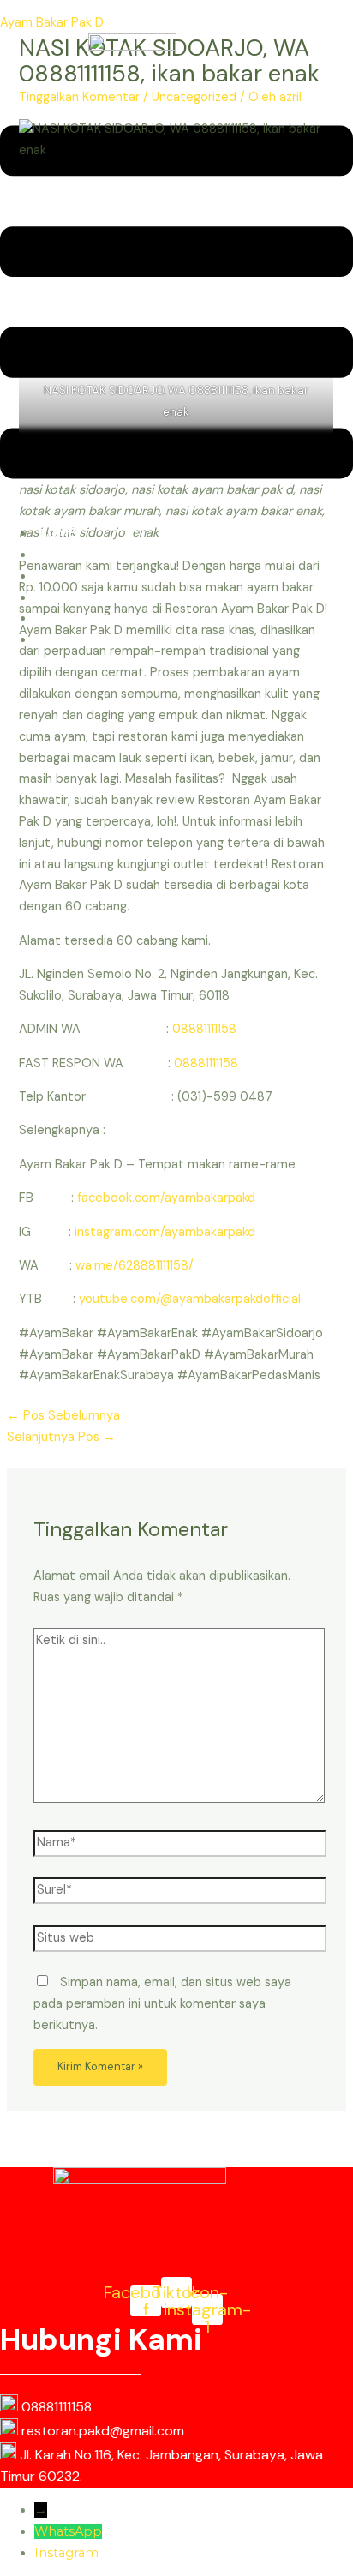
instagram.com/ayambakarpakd (165, 1232)
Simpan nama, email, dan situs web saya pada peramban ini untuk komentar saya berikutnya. (162, 2004)
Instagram (66, 2553)
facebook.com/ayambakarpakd (166, 1198)
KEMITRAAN (75, 640)
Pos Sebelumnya (63, 1416)
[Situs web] (180, 1942)
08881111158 (204, 1029)
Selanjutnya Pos (61, 1437)
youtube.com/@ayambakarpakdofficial (190, 1299)
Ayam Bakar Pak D (52, 23)
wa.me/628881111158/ (135, 1266)
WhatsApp (68, 2531)
